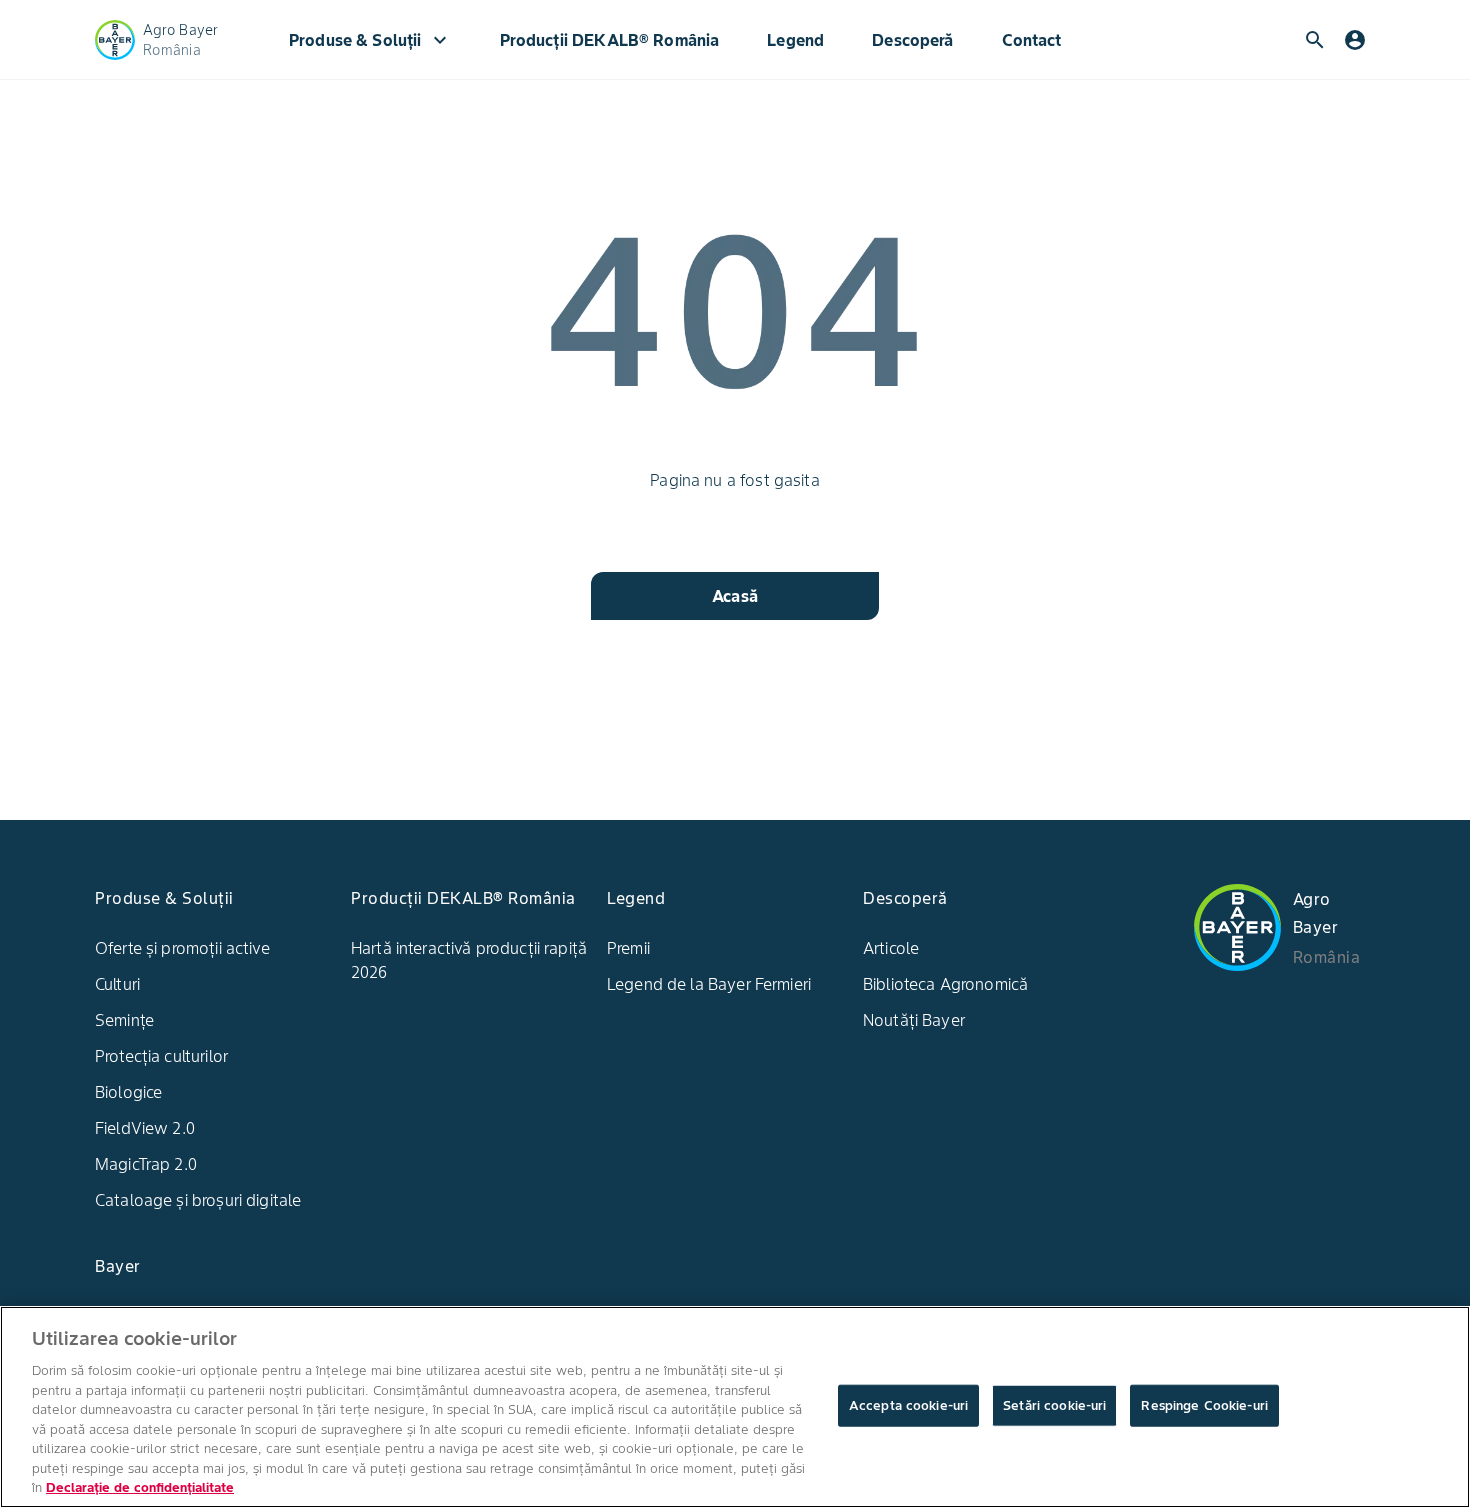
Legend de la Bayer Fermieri (709, 984)
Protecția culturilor (161, 1056)
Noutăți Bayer (914, 1020)
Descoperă (912, 40)
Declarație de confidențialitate (140, 1487)
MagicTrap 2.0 (146, 1164)
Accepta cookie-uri (908, 1405)
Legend (795, 40)
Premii (628, 948)
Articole (891, 948)
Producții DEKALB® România (610, 40)
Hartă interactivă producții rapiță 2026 (469, 960)
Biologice (128, 1092)
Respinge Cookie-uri (1204, 1405)
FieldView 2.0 (145, 1128)
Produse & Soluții (370, 40)
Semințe (124, 1020)
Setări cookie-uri (1054, 1405)
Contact (1032, 40)
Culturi (117, 984)
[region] (735, 1407)
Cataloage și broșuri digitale (198, 1200)
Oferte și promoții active (182, 948)
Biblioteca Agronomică (945, 984)
